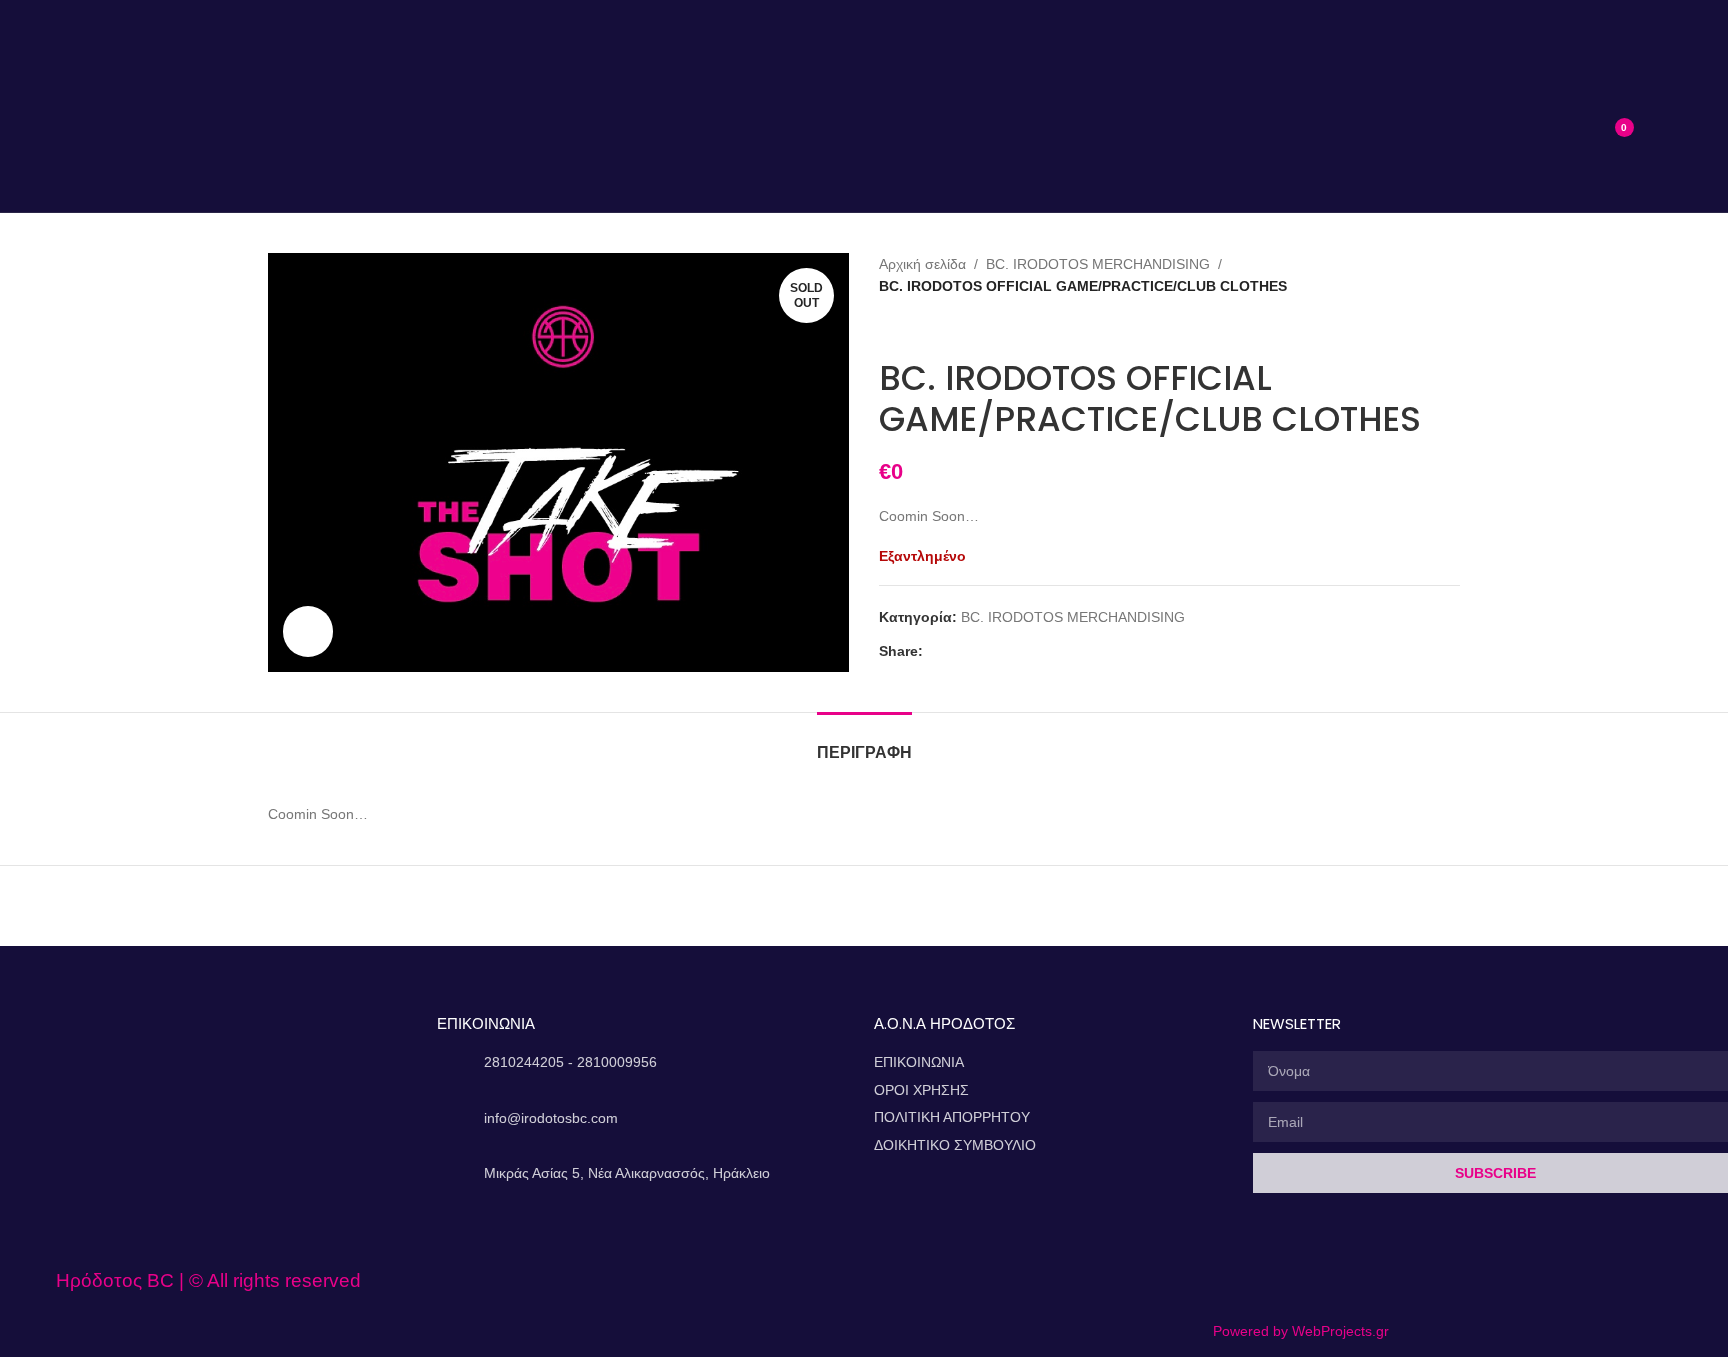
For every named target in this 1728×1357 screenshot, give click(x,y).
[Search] (1567, 127)
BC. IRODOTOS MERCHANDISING (1098, 264)
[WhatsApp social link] (957, 651)
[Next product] (929, 328)
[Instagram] (1278, 1281)
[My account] (1662, 127)
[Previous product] (889, 328)
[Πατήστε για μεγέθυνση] (308, 631)
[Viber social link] (1003, 651)
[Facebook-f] (1232, 1281)
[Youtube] (1324, 1281)
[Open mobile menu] (266, 127)
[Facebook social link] (934, 651)
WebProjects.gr (1340, 1331)
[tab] (864, 742)
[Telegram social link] (980, 651)
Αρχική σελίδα (922, 264)
